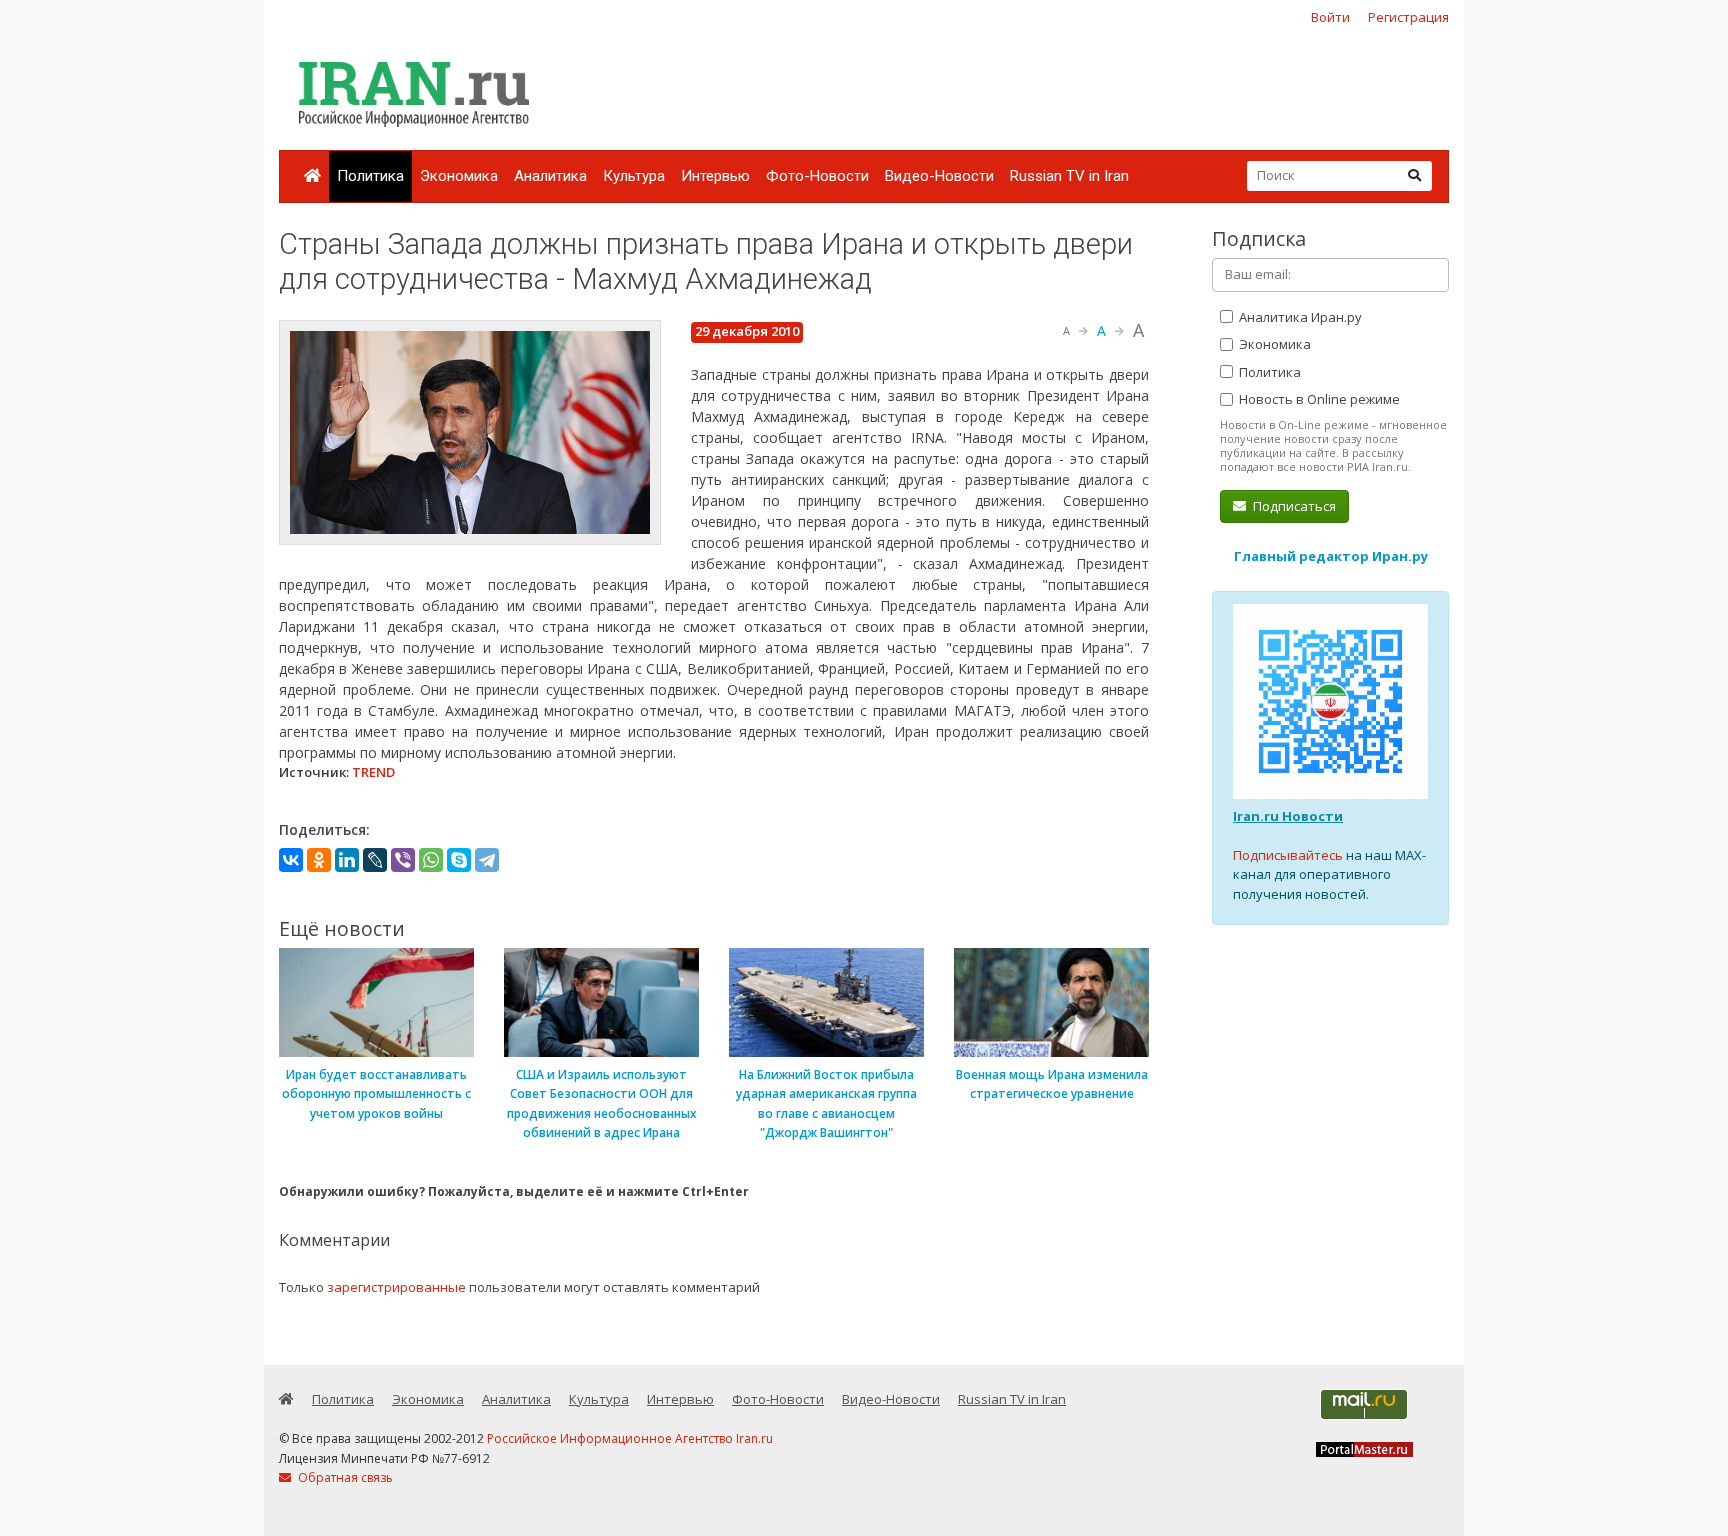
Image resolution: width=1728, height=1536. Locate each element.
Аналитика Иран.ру (1299, 317)
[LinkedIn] (347, 860)
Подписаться (1293, 506)
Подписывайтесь (1288, 855)
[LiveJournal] (375, 860)
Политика (370, 176)
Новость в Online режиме (1318, 399)
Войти (1330, 17)
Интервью (715, 176)
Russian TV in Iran (1069, 176)
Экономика (459, 176)
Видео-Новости (939, 176)
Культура (634, 176)
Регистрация (1408, 17)
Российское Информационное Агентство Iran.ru (630, 1438)
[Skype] (459, 860)
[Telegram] (487, 860)
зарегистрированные (396, 1287)
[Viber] (403, 860)
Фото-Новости (817, 176)
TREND (373, 772)
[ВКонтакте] (291, 860)
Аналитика (550, 176)
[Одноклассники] (319, 860)
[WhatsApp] (431, 860)
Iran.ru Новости (1288, 816)
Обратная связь (344, 1477)
